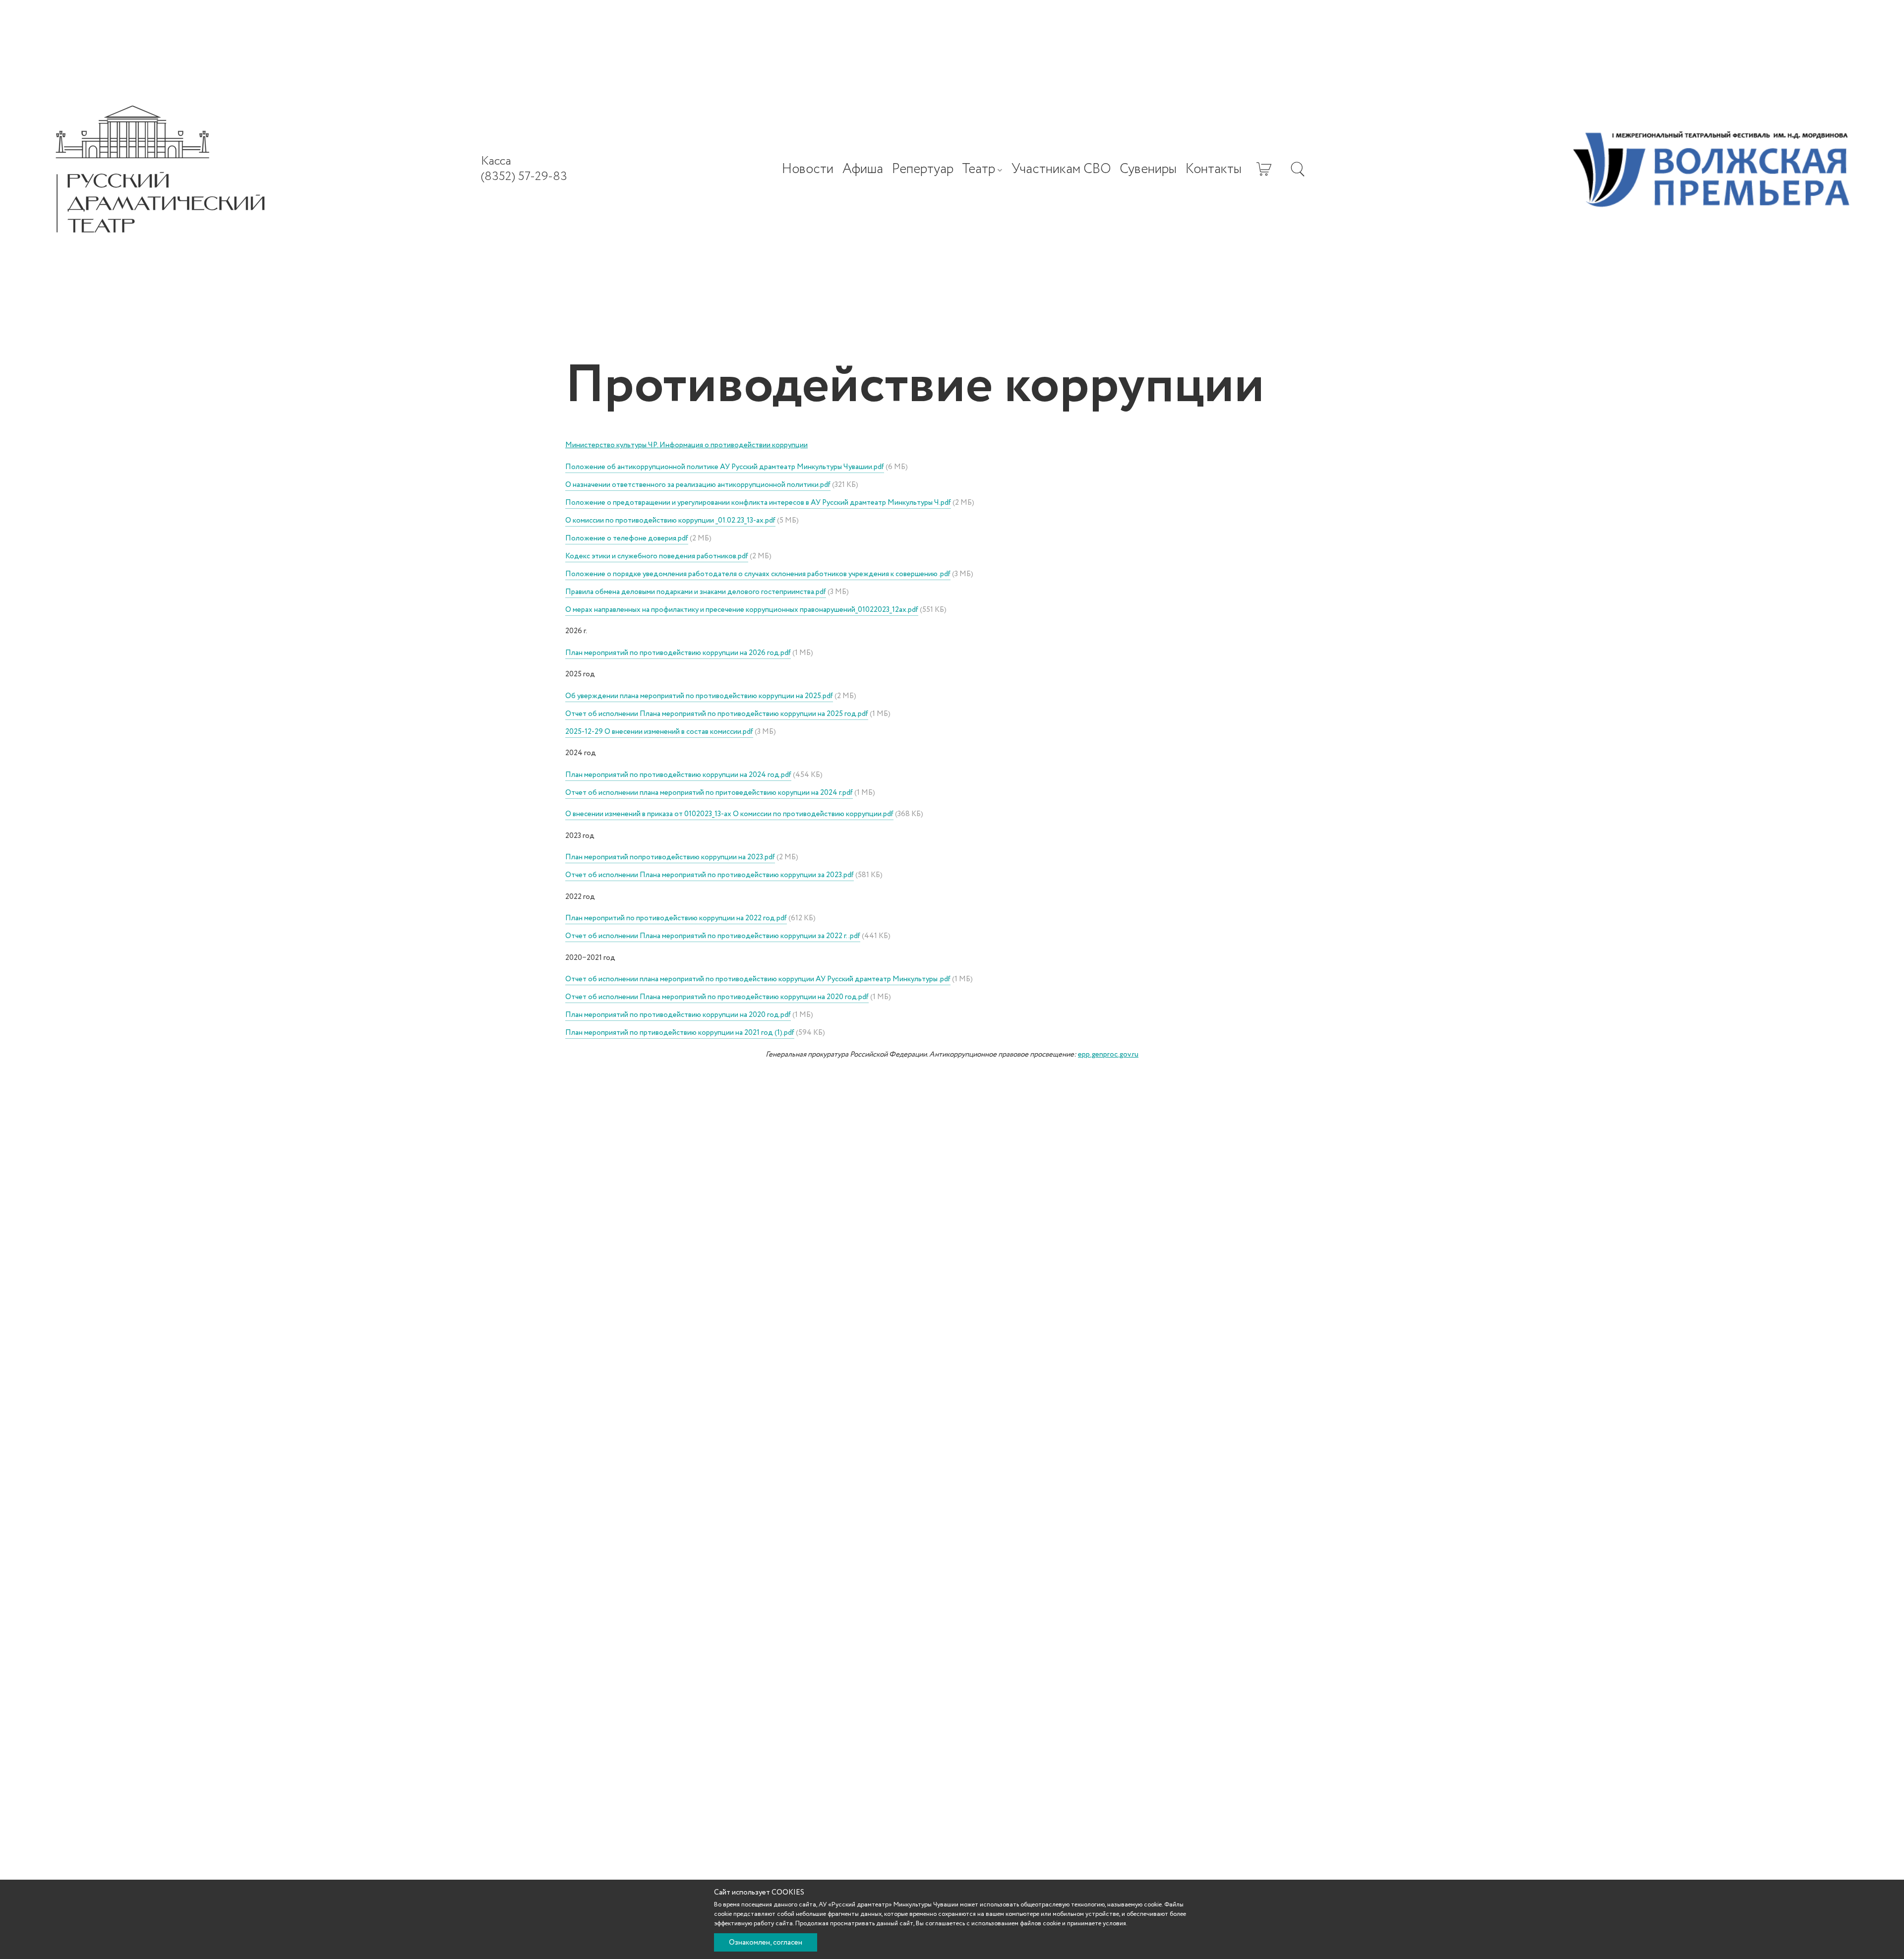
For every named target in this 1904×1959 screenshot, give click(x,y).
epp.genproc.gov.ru (1108, 1055)
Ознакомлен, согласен (766, 1943)
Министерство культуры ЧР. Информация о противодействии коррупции (686, 445)
